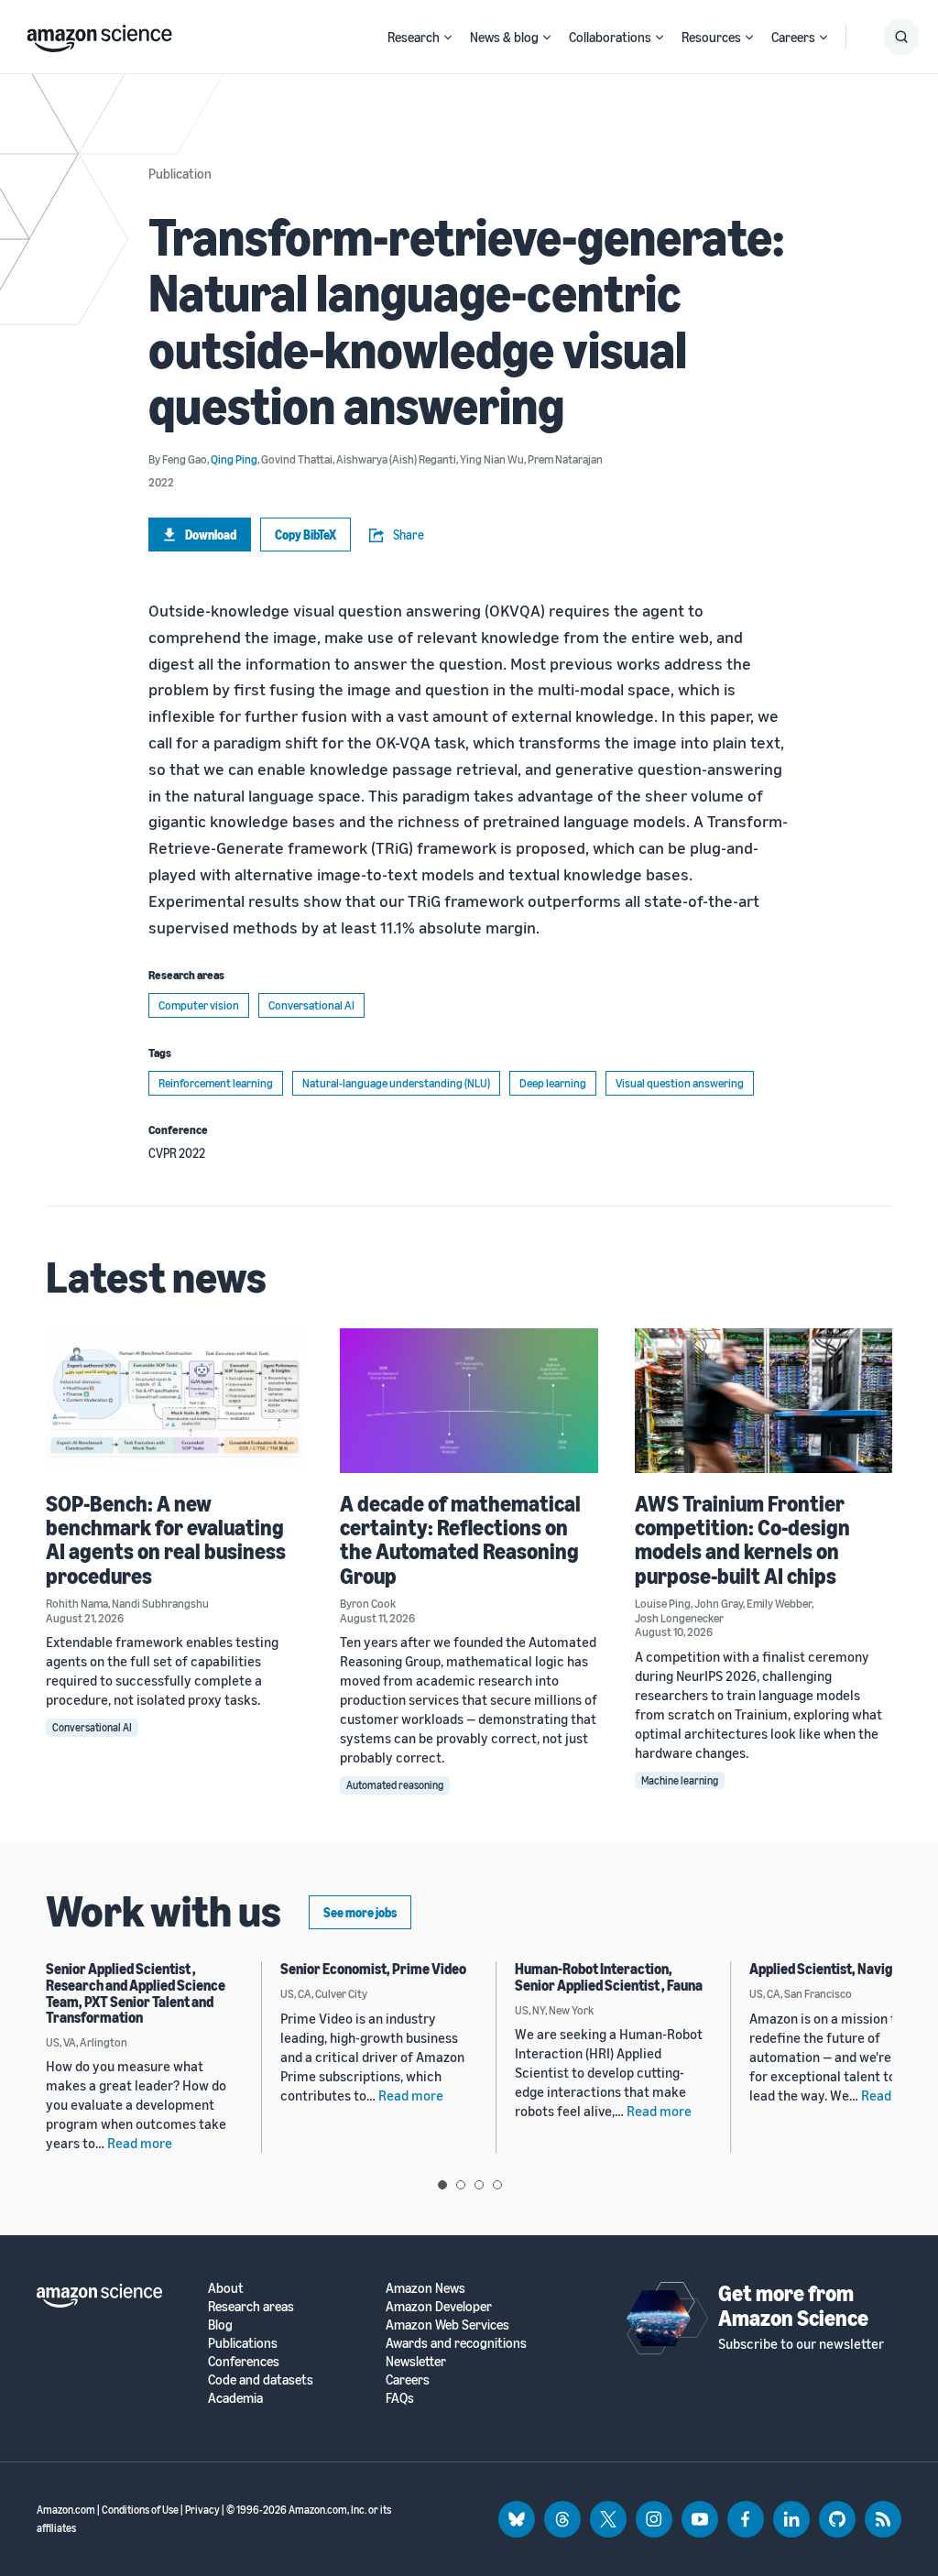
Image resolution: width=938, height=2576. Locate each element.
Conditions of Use (140, 2510)
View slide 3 (479, 2185)
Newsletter (416, 2361)
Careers (793, 37)
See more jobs (360, 1912)
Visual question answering (680, 1083)
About (226, 2288)
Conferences (244, 2361)
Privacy (202, 2510)
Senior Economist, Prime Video (373, 1969)
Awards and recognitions (456, 2343)
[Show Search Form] (901, 37)
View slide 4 (497, 2185)
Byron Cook (368, 1603)
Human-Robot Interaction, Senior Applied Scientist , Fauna (609, 1977)
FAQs (400, 2398)
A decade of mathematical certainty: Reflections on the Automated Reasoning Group (460, 1539)
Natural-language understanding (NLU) (396, 1083)
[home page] (99, 34)
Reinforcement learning (216, 1083)
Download (211, 535)
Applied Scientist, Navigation (836, 1969)
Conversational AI (311, 1005)
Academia (235, 2398)
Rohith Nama (77, 1603)
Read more (140, 2143)
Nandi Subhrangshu (160, 1603)
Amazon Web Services (447, 2325)
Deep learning (553, 1083)
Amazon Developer (439, 2306)
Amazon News (425, 2288)
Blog (220, 2325)
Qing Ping (234, 459)
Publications (243, 2343)
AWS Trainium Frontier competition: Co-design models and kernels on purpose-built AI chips (742, 1539)
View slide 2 (461, 2185)
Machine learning (680, 1780)
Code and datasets (261, 2380)
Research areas (251, 2306)
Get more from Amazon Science (793, 2305)
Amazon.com (66, 2510)
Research (414, 37)
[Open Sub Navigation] (448, 37)
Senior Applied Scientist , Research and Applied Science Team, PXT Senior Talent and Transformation (136, 1993)
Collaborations (610, 37)
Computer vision (199, 1005)
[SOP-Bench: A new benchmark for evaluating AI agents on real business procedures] (175, 1401)
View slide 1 (442, 2185)
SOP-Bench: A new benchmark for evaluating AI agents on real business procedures (166, 1539)
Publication (180, 173)
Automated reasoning (395, 1785)
